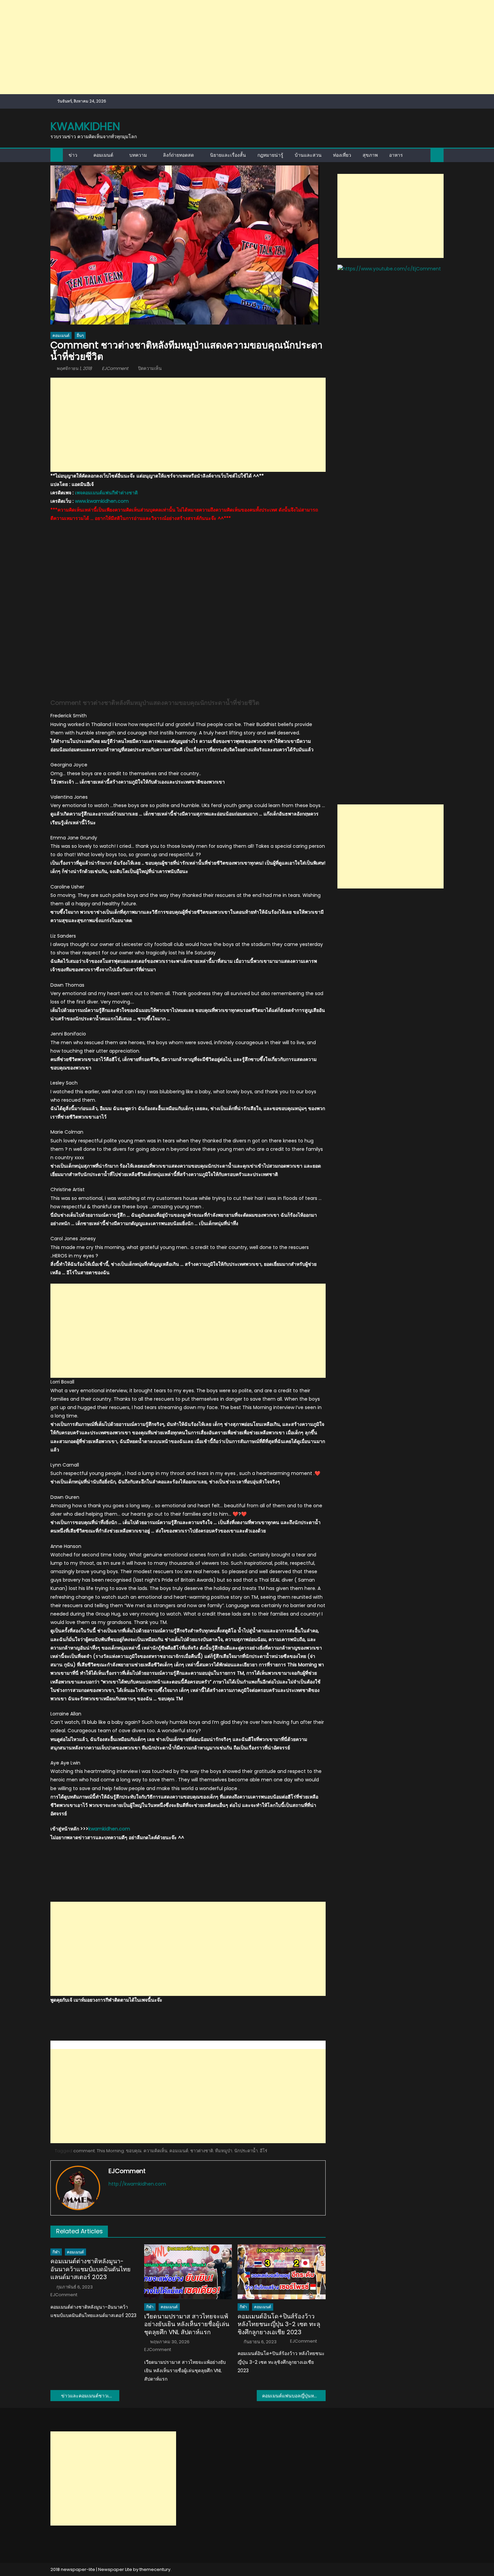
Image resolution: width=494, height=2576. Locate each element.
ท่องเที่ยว (342, 155)
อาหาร (396, 155)
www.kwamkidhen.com (102, 501)
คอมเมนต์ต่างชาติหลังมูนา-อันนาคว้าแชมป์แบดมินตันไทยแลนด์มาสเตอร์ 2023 (91, 2269)
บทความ (138, 155)
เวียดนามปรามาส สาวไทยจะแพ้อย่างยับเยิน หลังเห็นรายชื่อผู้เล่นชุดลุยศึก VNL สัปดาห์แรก (187, 2324)
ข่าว (73, 155)
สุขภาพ (370, 155)
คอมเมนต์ (103, 155)
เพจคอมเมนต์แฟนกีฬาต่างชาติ (106, 493)
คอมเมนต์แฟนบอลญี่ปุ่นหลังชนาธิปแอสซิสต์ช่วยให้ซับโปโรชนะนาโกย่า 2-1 (294, 2396)
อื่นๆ (80, 335)
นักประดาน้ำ (246, 2151)
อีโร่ (263, 2151)
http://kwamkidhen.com (137, 2184)
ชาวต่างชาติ (202, 2151)
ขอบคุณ (134, 2151)
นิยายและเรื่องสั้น (228, 155)
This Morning (110, 2151)
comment (84, 2151)
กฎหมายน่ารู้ (270, 155)
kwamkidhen (85, 126)
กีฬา (56, 2252)
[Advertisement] (202, 47)
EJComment (115, 368)
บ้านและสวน (308, 155)
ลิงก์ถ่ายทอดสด (178, 155)
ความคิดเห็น (155, 2151)
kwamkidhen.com (109, 1829)
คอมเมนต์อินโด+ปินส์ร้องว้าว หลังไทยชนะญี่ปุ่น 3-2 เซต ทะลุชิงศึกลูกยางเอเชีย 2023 (279, 2324)
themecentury (155, 2569)
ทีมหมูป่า (224, 2151)
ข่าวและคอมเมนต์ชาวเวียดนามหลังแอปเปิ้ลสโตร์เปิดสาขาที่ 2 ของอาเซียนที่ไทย (90, 2396)
